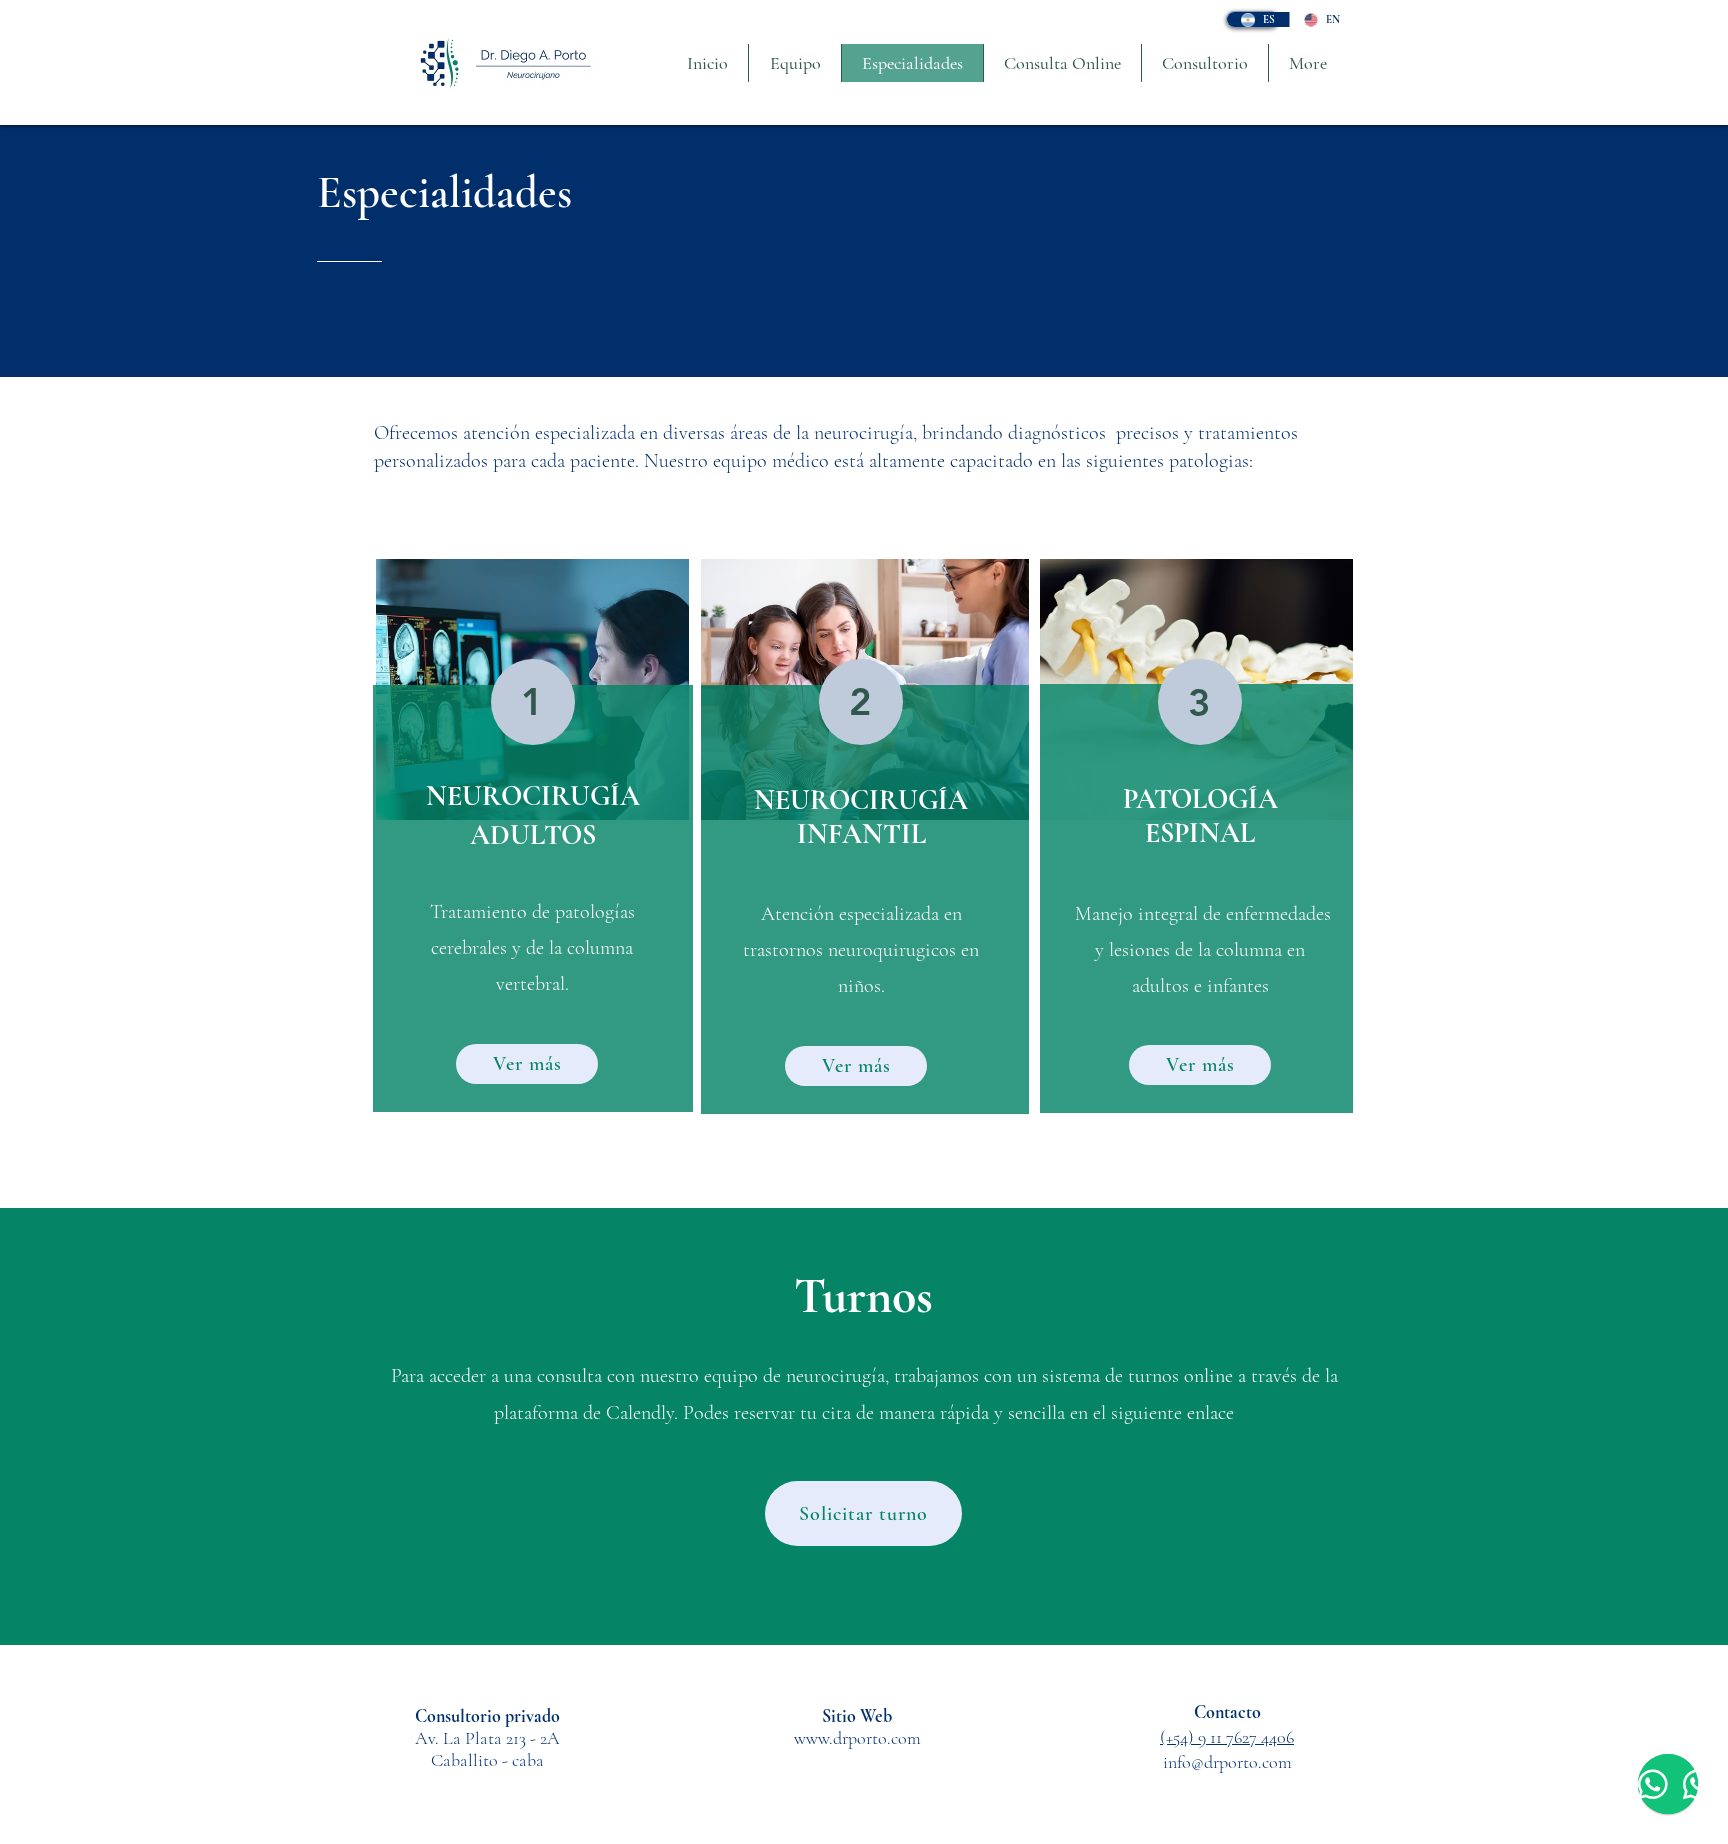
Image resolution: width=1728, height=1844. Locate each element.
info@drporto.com (1227, 1762)
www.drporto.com (857, 1738)
